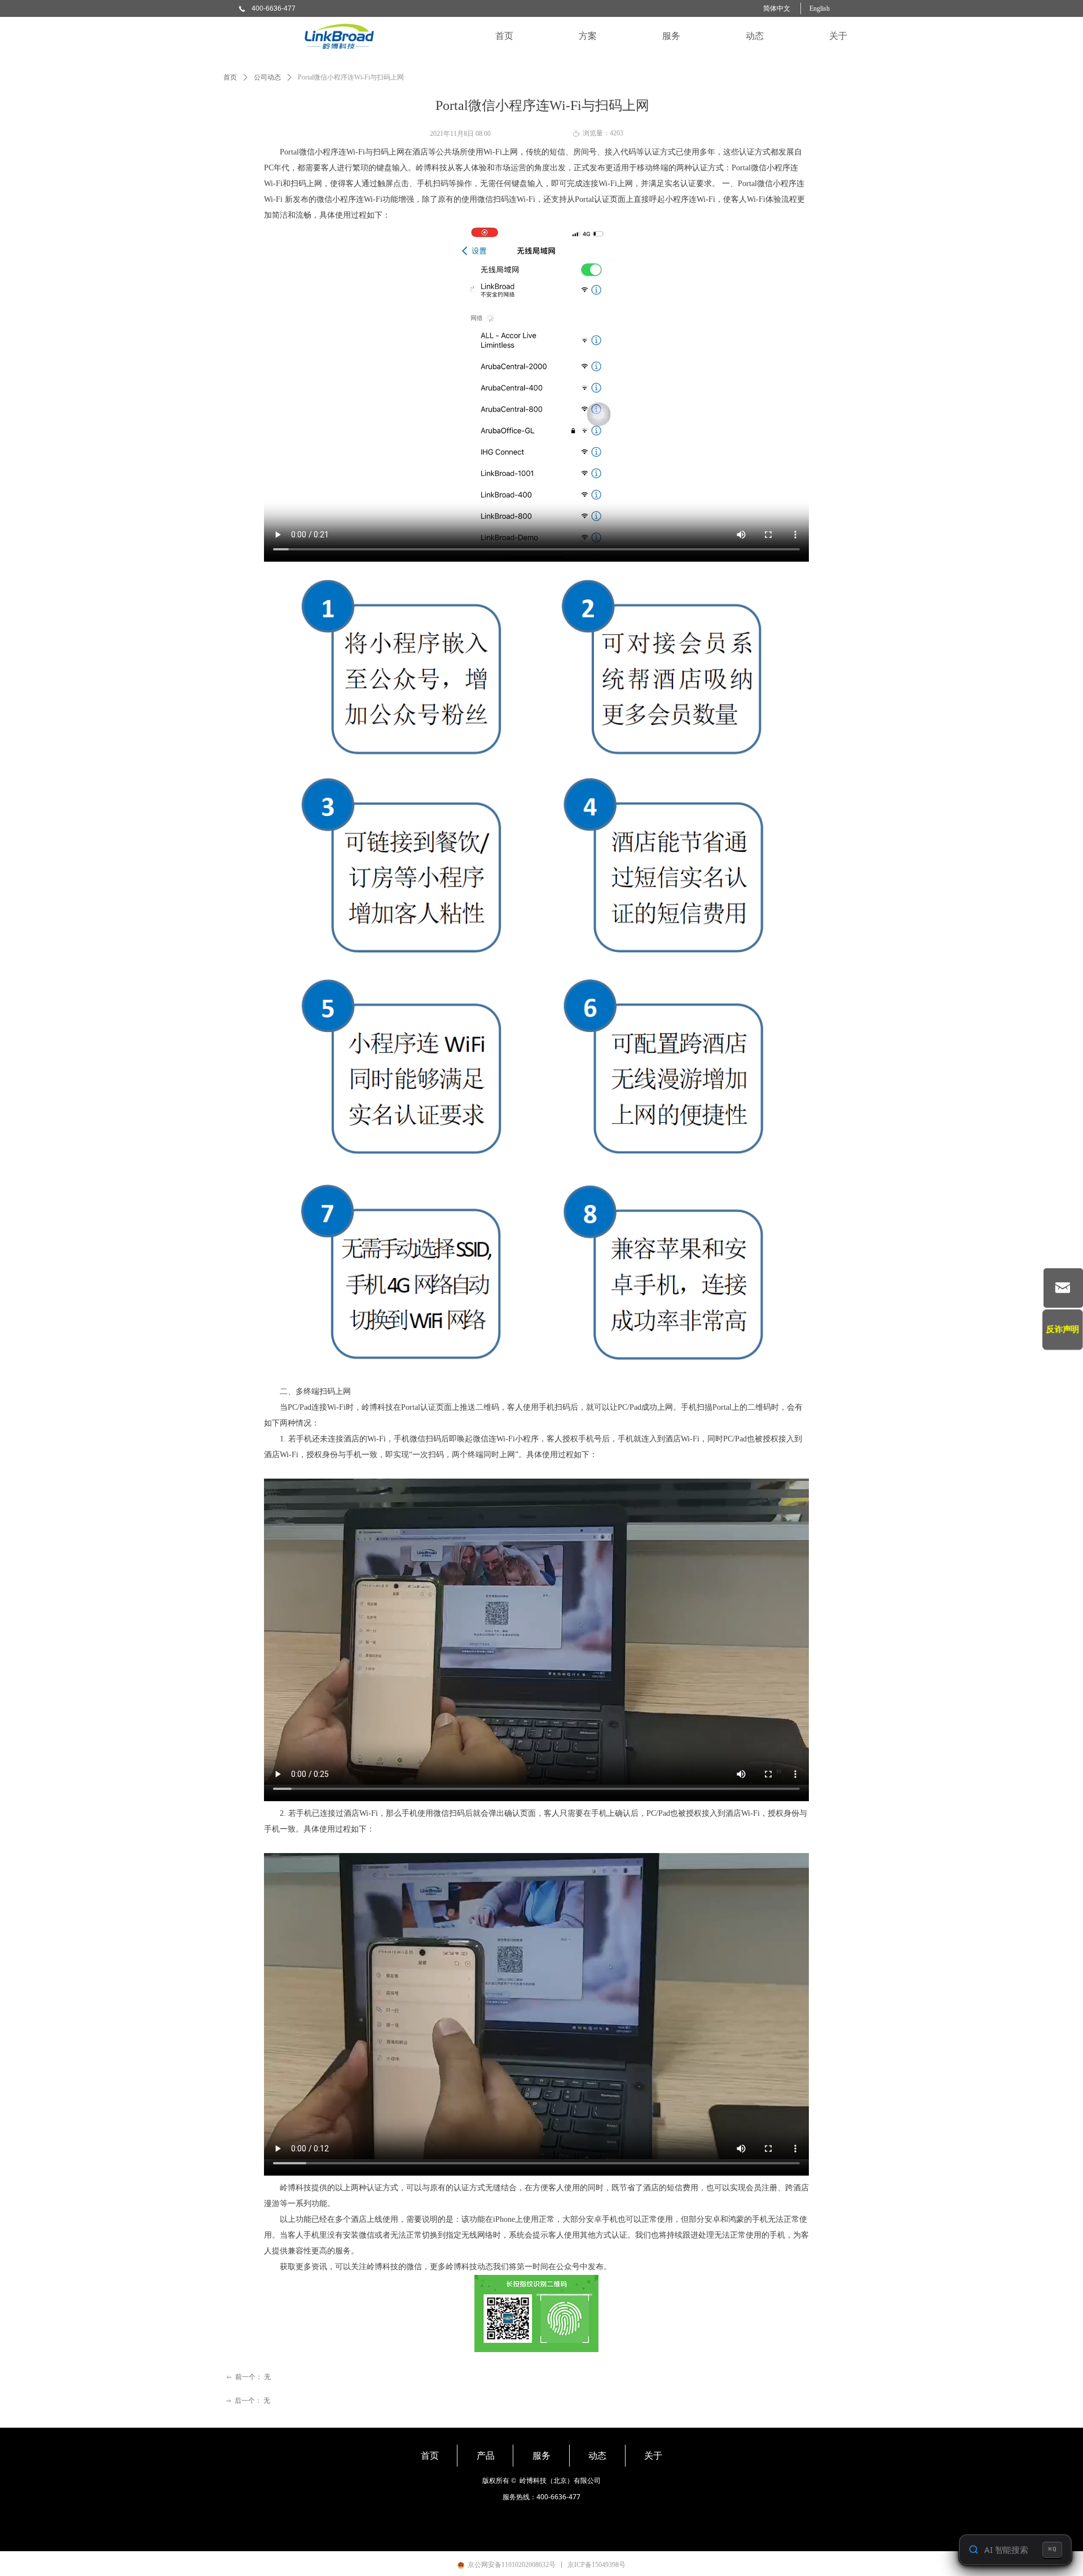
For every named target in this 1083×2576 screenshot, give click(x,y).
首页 (230, 77)
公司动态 (267, 77)
